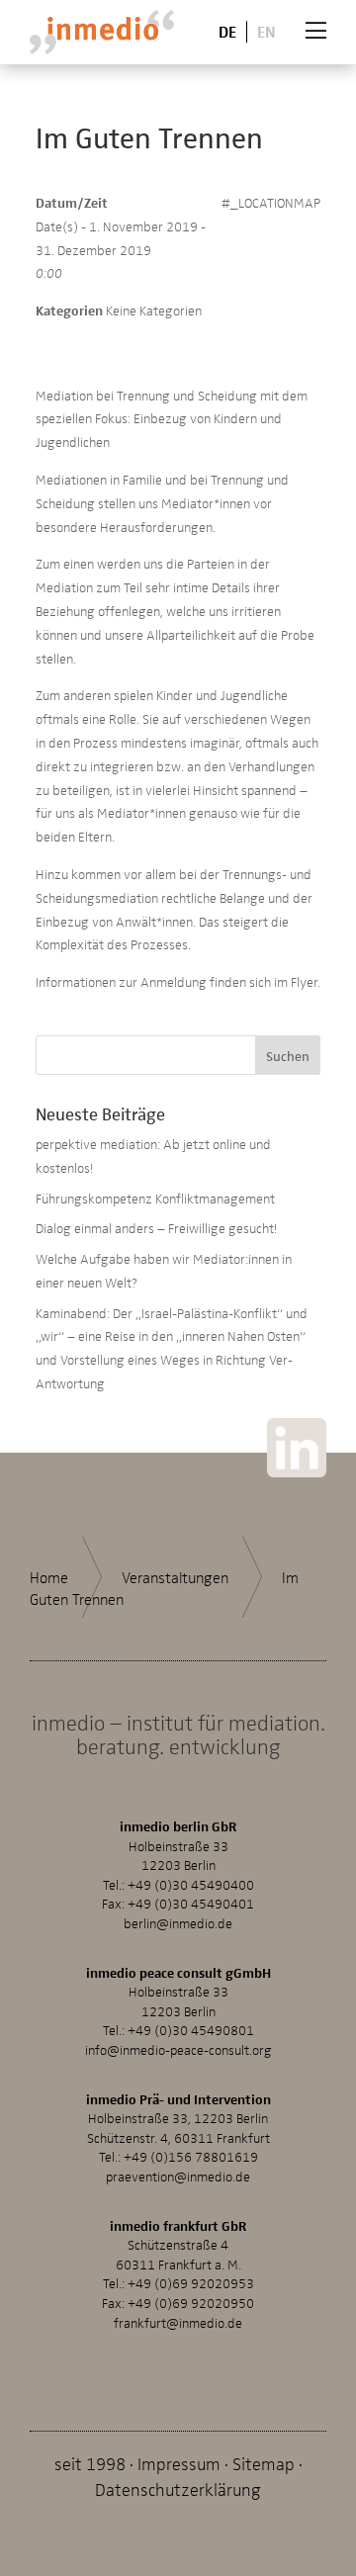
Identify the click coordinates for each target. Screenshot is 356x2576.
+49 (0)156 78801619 (191, 2156)
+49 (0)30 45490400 (191, 1884)
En (267, 31)
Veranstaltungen (175, 1577)
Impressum (179, 2463)
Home (49, 1577)
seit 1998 (90, 2463)
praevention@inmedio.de (178, 2176)
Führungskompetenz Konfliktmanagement (155, 1198)
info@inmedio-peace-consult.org (178, 2049)
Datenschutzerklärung (178, 2488)
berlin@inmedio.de (178, 1923)
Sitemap (264, 2463)
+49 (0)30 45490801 (191, 2030)
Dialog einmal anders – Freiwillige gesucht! (156, 1228)
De (227, 31)
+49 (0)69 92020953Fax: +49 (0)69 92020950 (178, 2293)
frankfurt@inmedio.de (178, 2322)
